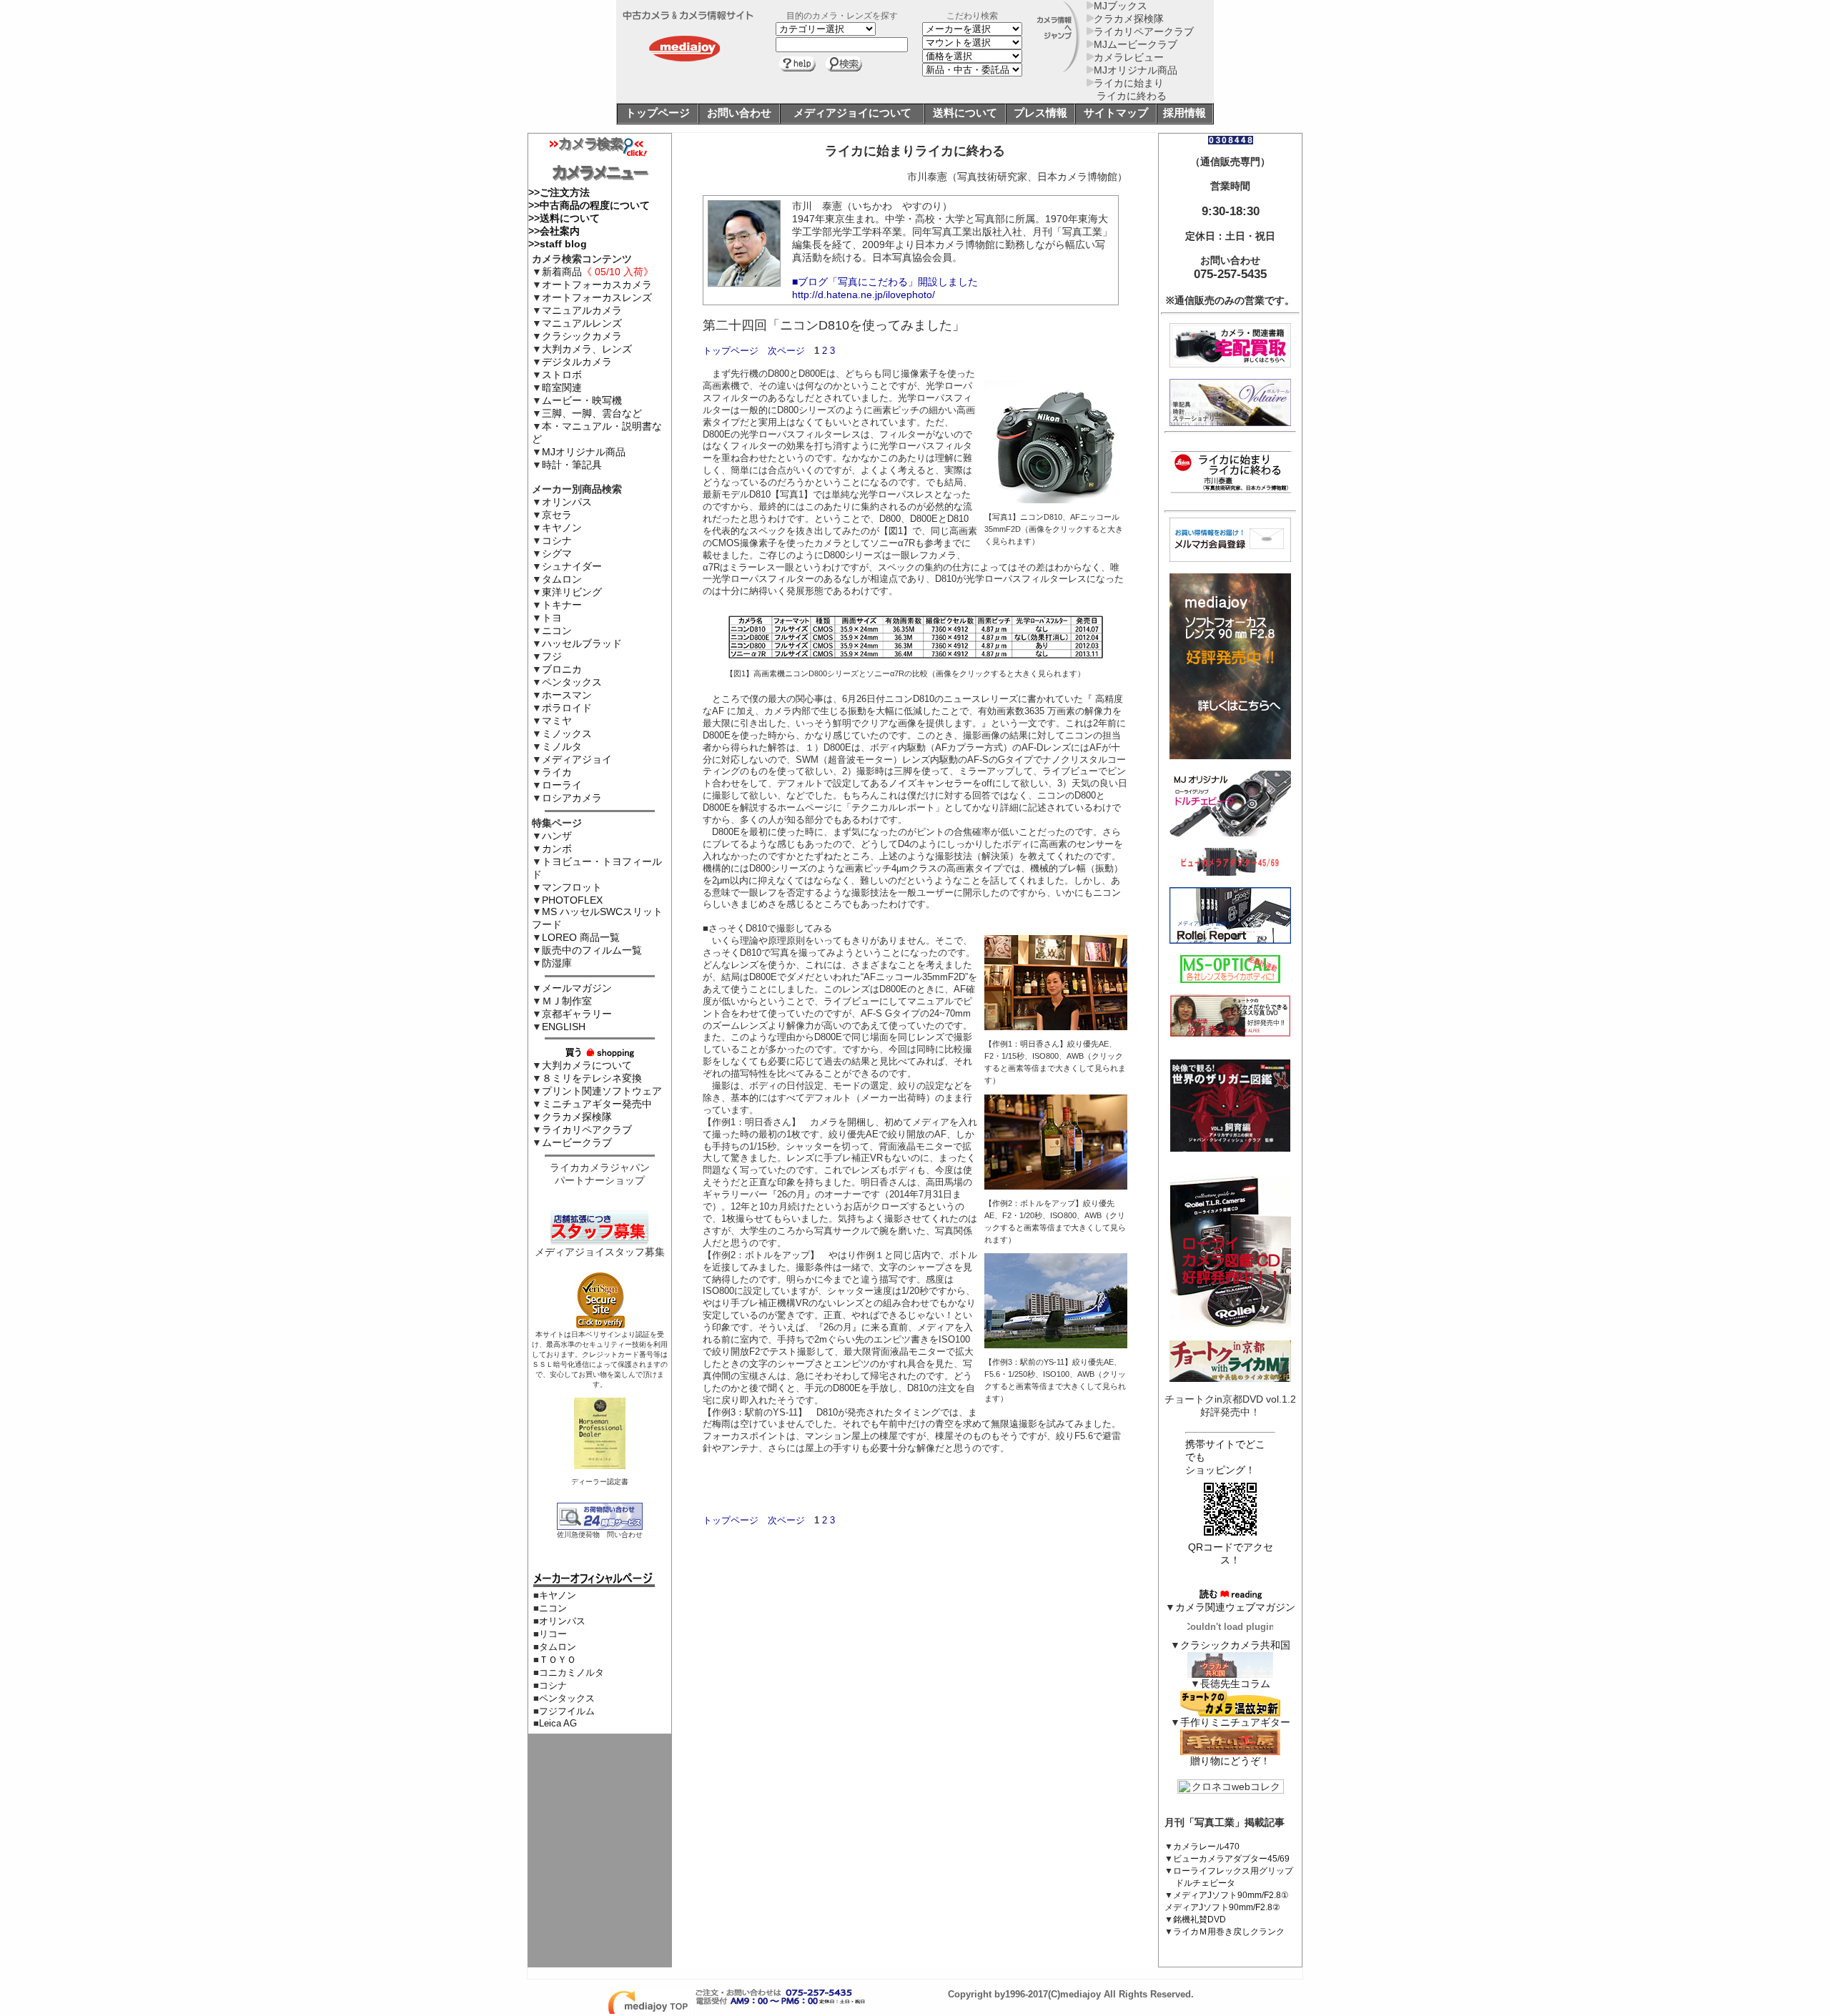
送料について (965, 113)
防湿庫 (557, 963)
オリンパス (567, 502)
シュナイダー (572, 566)
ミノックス (567, 733)
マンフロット (572, 887)
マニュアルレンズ (582, 323)
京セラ (557, 515)
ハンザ (557, 836)
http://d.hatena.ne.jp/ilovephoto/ (864, 295)
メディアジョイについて (852, 113)
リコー (553, 1634)
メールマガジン (577, 988)
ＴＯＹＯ (558, 1660)
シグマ (557, 553)
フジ (552, 656)
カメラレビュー (1129, 57)
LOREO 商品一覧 (581, 937)
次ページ (786, 351)
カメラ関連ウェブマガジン (1235, 1607)
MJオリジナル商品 (1136, 70)
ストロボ (562, 375)
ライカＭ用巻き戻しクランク (1229, 1932)
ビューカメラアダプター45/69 (1231, 1859)
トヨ (552, 618)
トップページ (658, 113)
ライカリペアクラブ (587, 1130)
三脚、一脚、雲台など (592, 413)
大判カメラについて (587, 1065)
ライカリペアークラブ (1144, 31)
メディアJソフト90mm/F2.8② (1222, 1907)
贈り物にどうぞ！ (1230, 1761)
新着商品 (598, 272)
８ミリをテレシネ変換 (592, 1078)
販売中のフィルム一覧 (592, 950)
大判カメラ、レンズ (587, 349)
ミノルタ (562, 746)
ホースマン (567, 695)
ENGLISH (564, 1027)
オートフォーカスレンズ (597, 297)
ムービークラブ (577, 1142)
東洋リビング (572, 592)
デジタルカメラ (577, 362)
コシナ (557, 540)
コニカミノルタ (572, 1672)
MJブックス (1121, 6)
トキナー (562, 605)
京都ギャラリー (577, 1014)
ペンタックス (572, 682)
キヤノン (562, 528)
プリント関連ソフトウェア (602, 1091)
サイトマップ (1116, 113)
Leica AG (558, 1723)
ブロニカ (562, 669)
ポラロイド (567, 708)
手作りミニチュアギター (1235, 1722)
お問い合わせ (739, 113)
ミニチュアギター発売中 (597, 1104)
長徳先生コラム (1235, 1684)
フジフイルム (567, 1711)
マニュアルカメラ (582, 310)
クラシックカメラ (582, 336)
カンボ (557, 849)
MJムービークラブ (1136, 44)
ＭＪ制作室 (567, 1001)
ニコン (557, 631)
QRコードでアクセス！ (1231, 1553)
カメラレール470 (1206, 1847)
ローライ (562, 785)
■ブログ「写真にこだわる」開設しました (885, 282)
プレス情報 (1040, 113)
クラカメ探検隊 (1129, 19)
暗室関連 (562, 387)
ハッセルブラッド (582, 643)
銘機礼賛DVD (1200, 1919)
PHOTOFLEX (572, 900)
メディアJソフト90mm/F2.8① (1231, 1895)
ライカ (557, 772)
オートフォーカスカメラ (597, 285)
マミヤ (557, 721)
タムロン (562, 579)
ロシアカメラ (572, 798)
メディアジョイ (577, 759)
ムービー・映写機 (582, 400)
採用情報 (1184, 113)
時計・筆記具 (572, 465)
